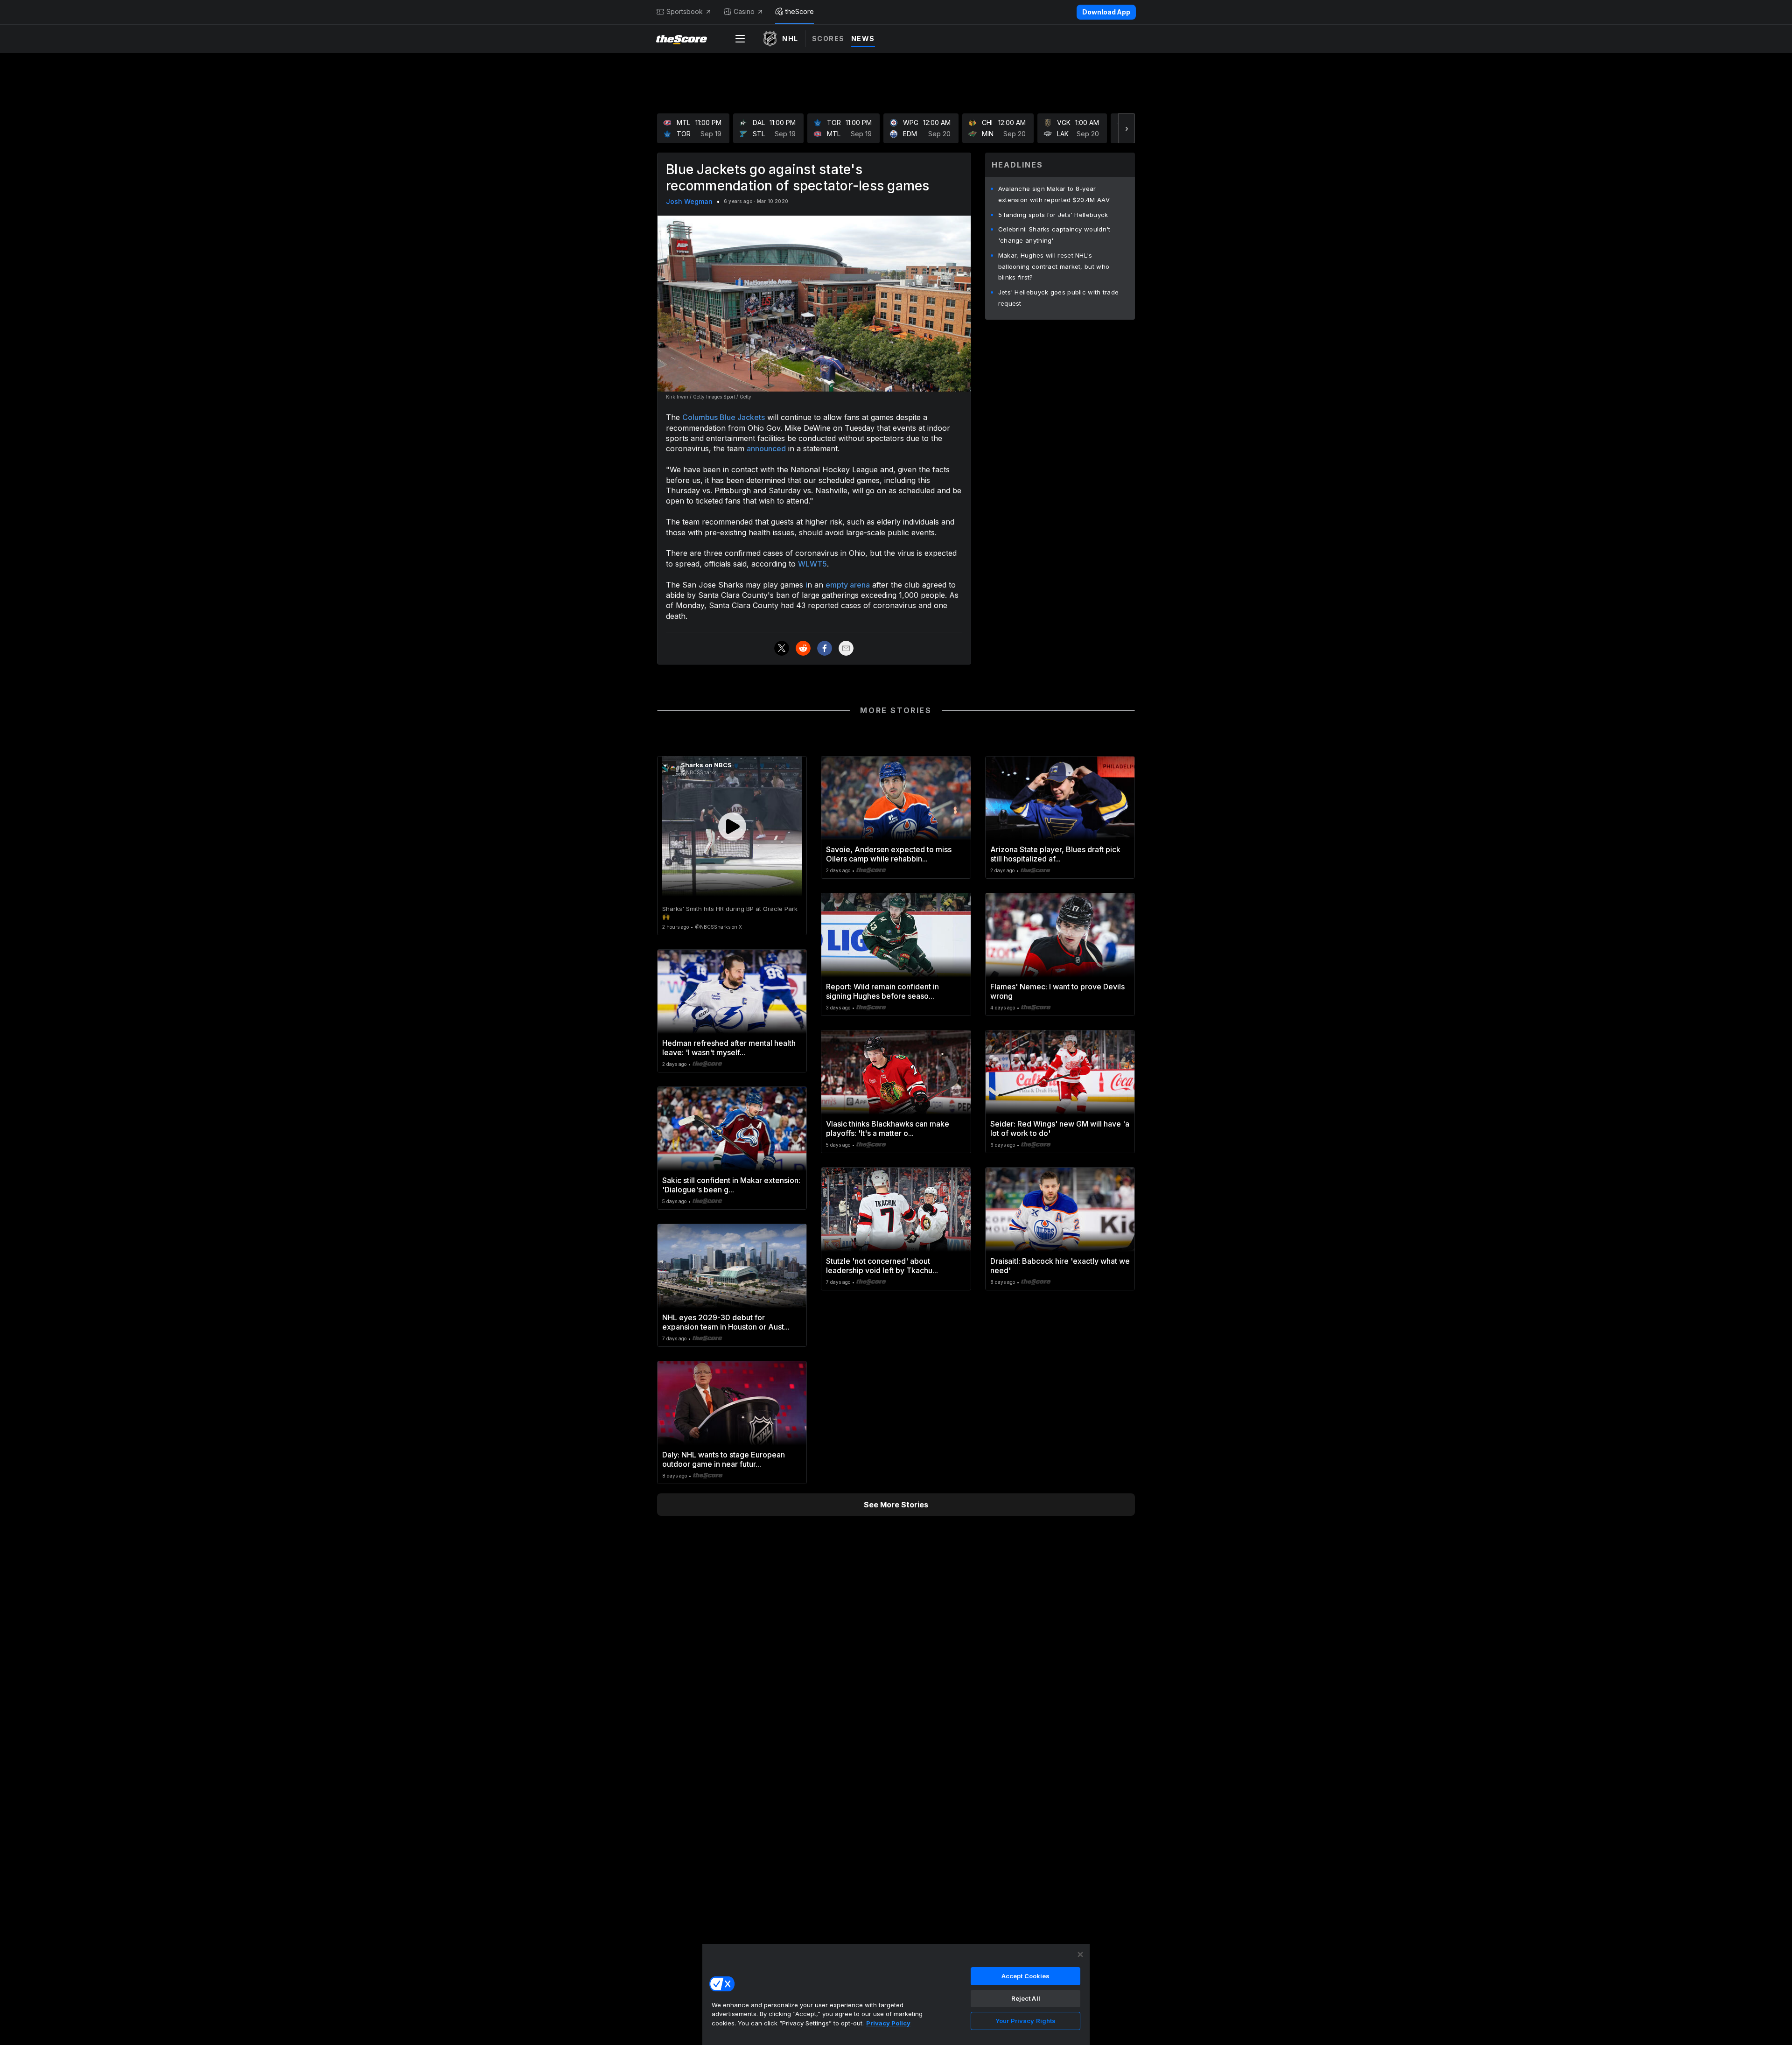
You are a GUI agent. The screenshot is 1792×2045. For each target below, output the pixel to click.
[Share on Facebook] (825, 648)
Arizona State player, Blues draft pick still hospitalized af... (1055, 854)
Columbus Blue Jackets (724, 417)
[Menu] (740, 39)
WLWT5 (812, 564)
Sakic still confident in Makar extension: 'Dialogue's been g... (731, 1185)
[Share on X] (782, 648)
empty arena (848, 585)
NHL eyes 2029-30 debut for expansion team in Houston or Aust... (726, 1322)
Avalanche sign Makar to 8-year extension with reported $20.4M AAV (1054, 194)
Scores (828, 39)
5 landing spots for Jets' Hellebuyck (1053, 215)
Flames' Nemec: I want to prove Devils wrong (1057, 991)
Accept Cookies (1026, 1976)
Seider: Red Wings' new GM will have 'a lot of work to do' (1060, 1128)
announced (766, 448)
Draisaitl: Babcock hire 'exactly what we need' (1060, 1266)
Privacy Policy (888, 2023)
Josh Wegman (689, 201)
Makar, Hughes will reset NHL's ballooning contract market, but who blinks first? (1054, 266)
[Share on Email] (846, 648)
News (863, 39)
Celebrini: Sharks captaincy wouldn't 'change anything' (1054, 235)
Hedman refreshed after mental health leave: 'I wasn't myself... (729, 1048)
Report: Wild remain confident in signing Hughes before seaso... (882, 991)
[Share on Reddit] (803, 648)
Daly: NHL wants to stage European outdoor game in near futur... (724, 1459)
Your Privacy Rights (1025, 2021)
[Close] (1080, 1954)
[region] (896, 1994)
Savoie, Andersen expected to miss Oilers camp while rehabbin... (889, 854)
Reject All (1026, 1998)
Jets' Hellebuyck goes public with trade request (1059, 298)
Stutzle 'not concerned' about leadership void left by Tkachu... (882, 1266)
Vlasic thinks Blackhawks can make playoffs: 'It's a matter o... (888, 1128)
